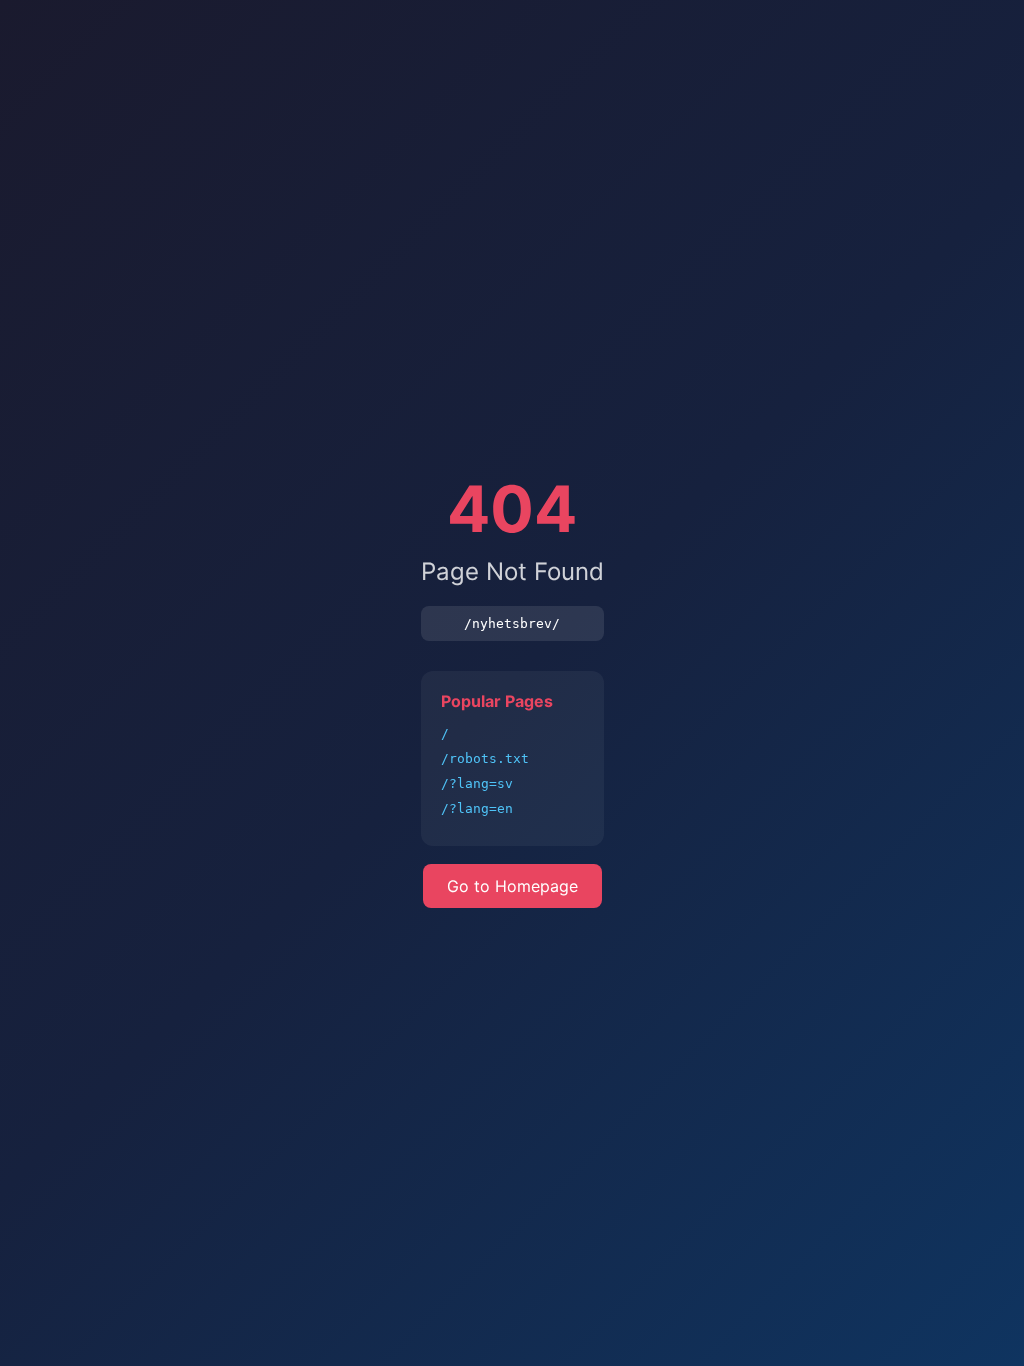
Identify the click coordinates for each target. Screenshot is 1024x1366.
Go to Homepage (512, 886)
